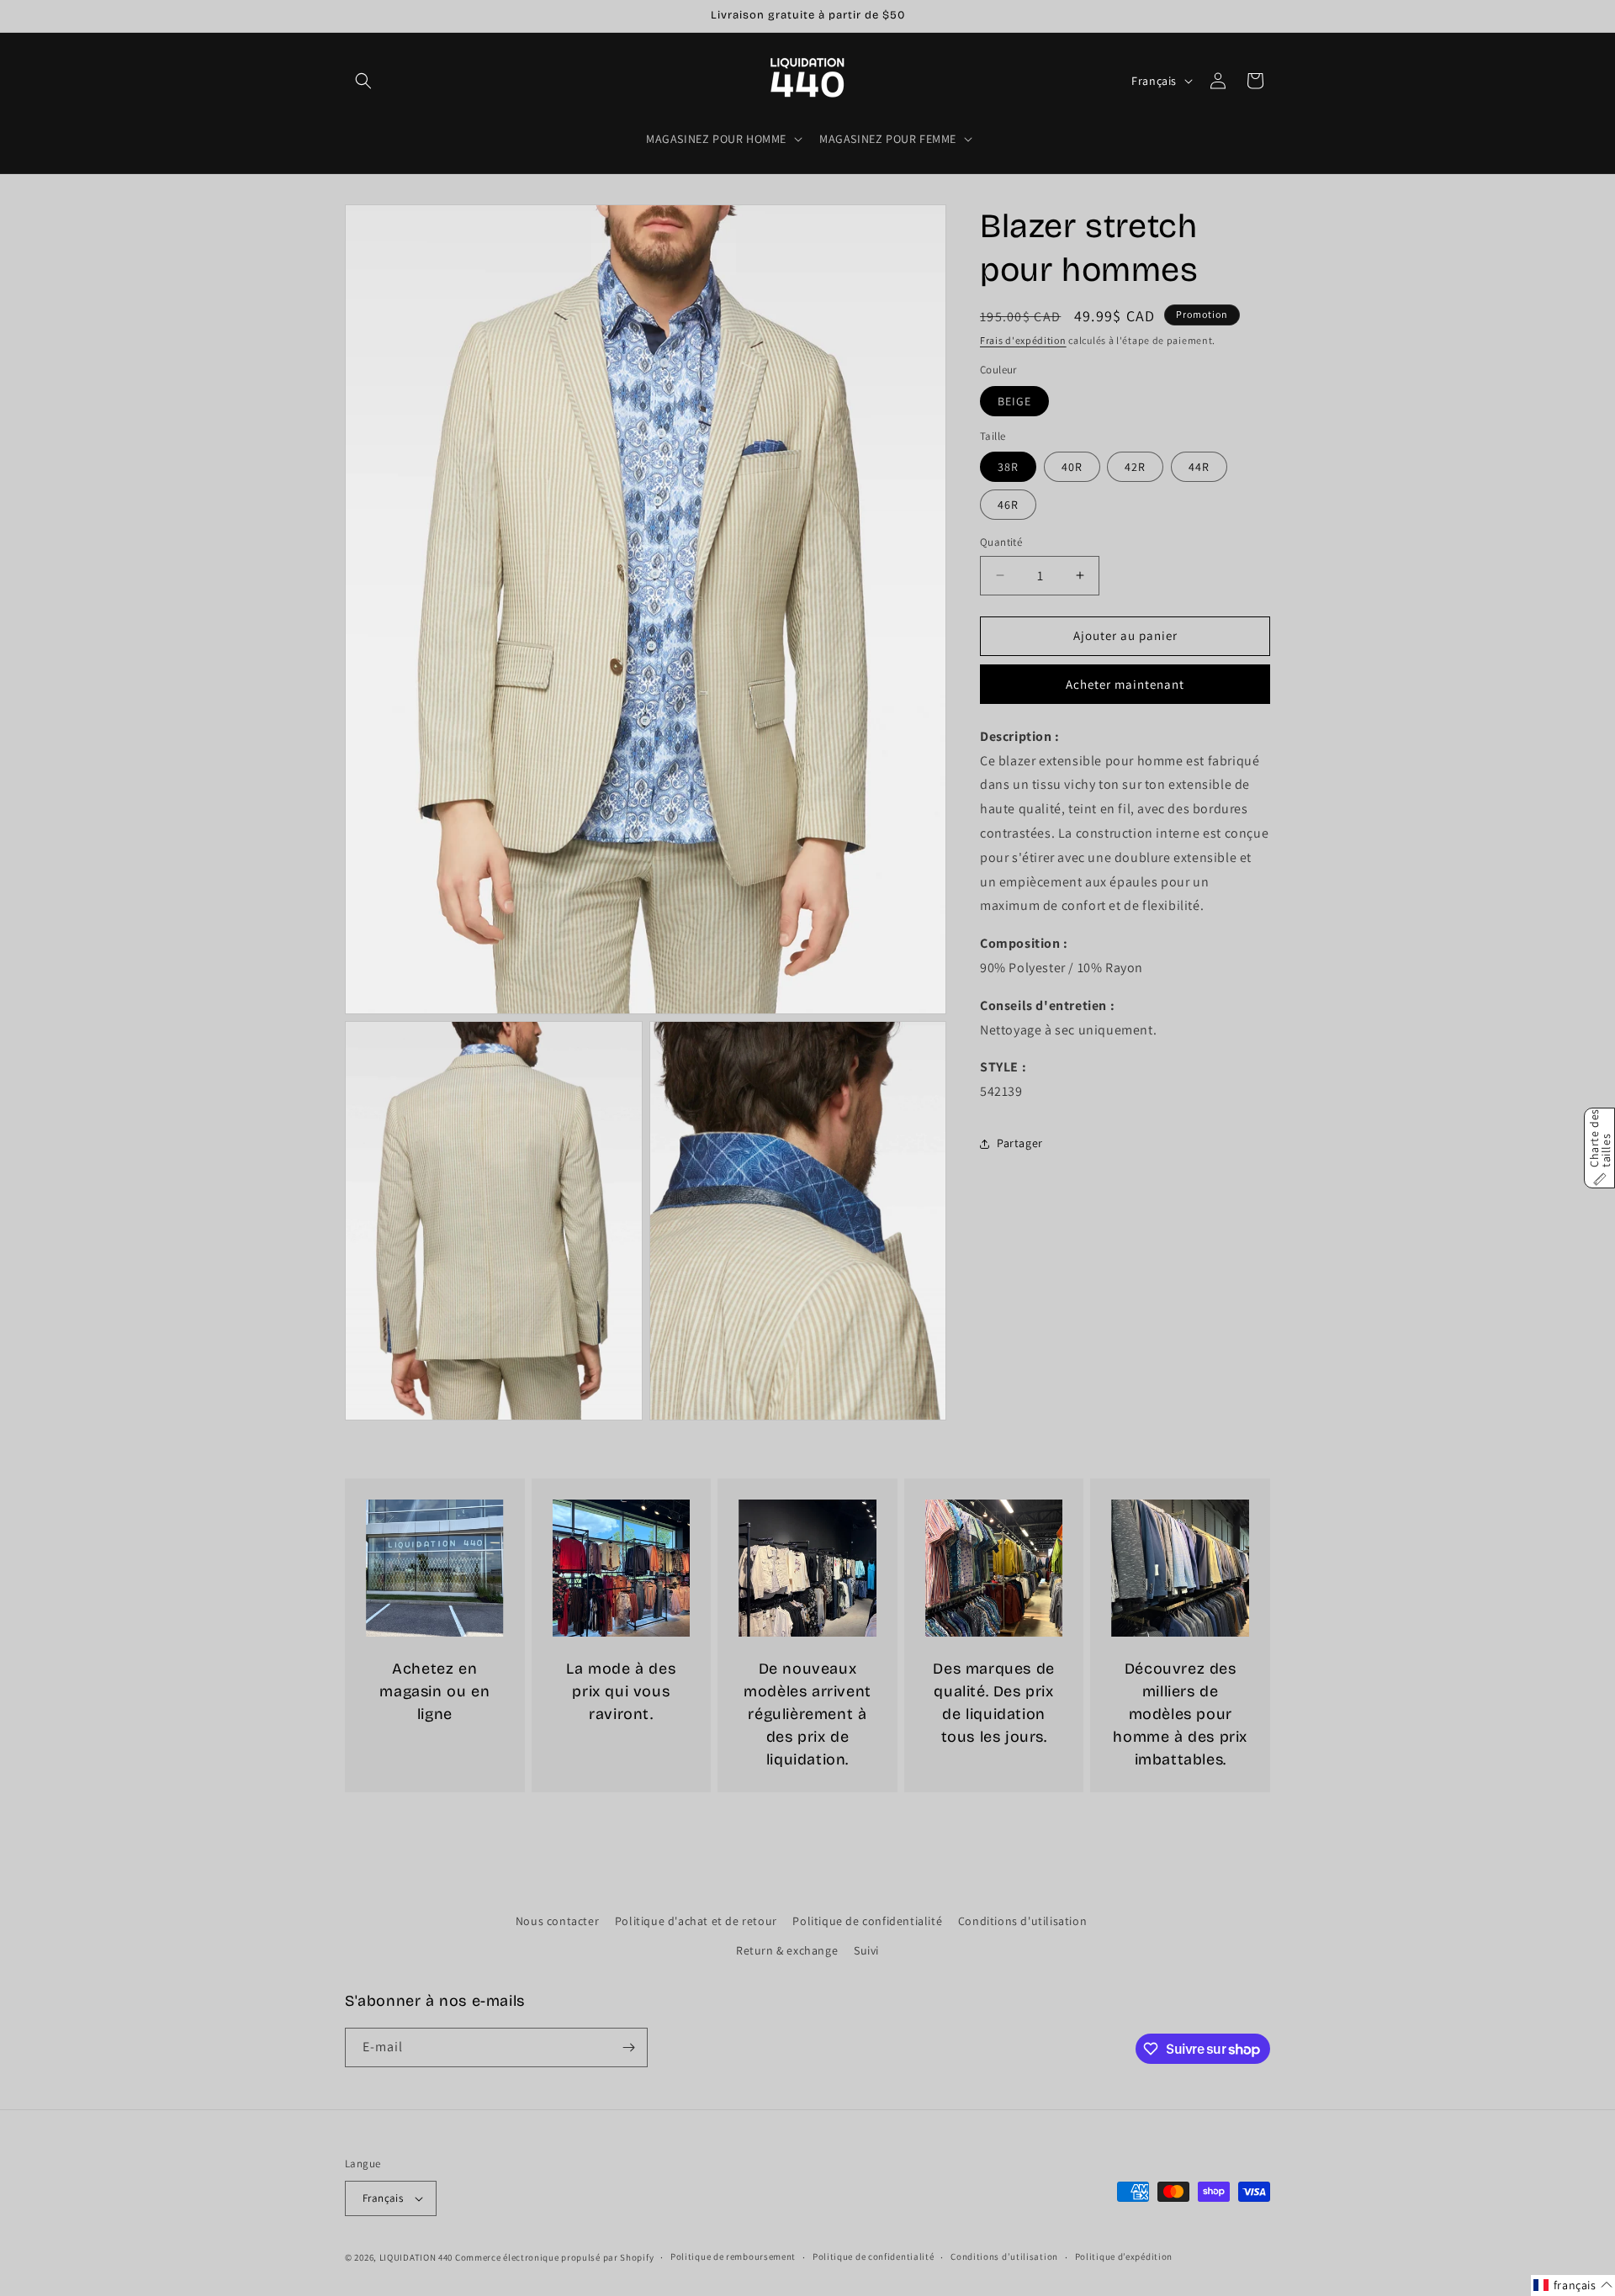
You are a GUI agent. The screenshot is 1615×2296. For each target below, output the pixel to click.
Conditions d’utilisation (1004, 2256)
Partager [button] (1020, 1143)
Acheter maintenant (1125, 684)
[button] (363, 81)
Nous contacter (557, 1921)
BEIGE (1014, 401)
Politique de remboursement (733, 2256)
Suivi (866, 1951)
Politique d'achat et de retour (696, 1921)
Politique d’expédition (1124, 2256)
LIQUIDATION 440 (416, 2257)
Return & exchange (787, 1951)
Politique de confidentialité (867, 1921)
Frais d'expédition (1023, 340)
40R (1072, 467)
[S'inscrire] (628, 2047)
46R (1008, 505)
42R (1135, 467)
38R (1008, 467)
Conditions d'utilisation (1022, 1921)
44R (1199, 467)
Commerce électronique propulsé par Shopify (554, 2257)
